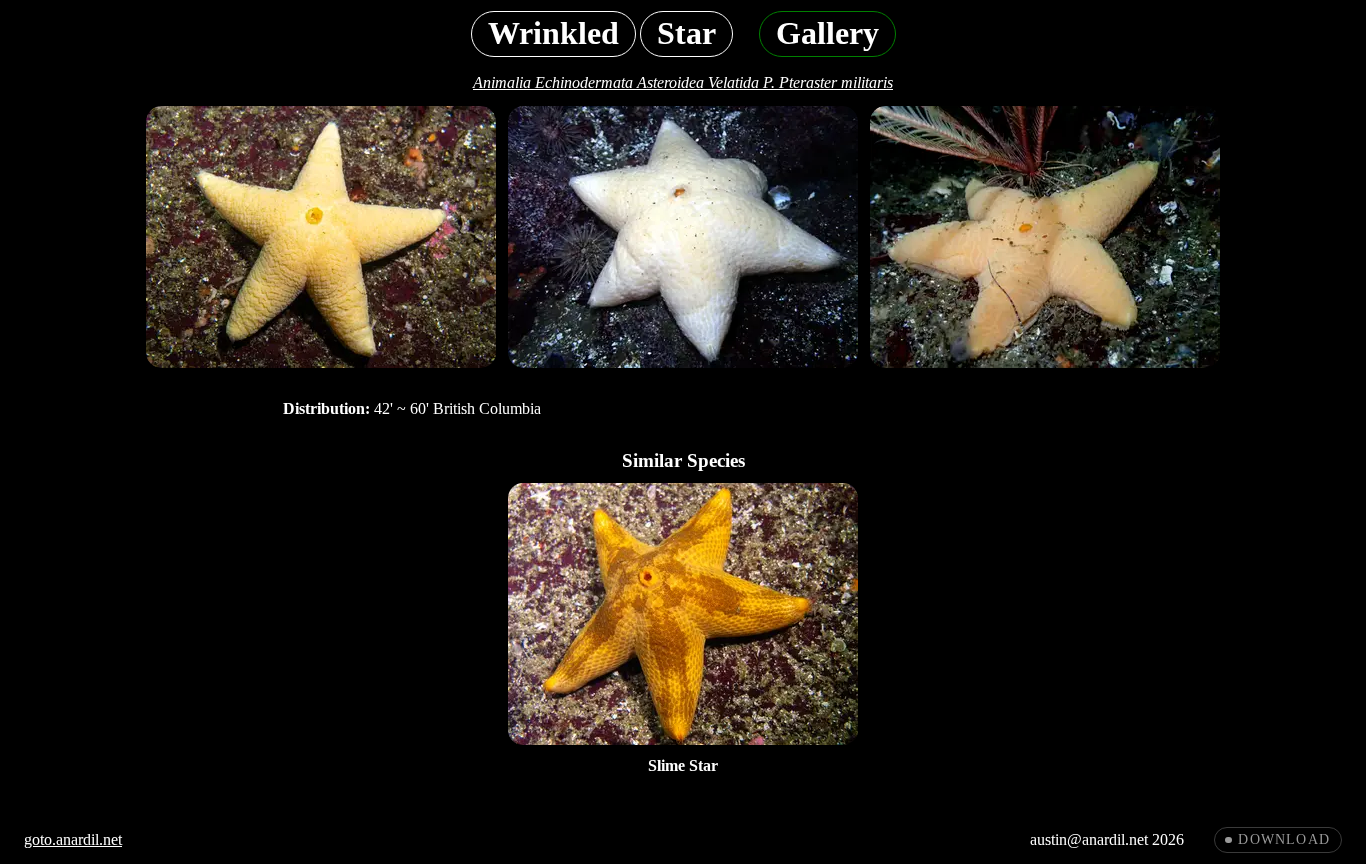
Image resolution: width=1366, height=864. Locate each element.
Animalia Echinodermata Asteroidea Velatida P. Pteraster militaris (683, 82)
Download (1284, 839)
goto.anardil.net (73, 839)
